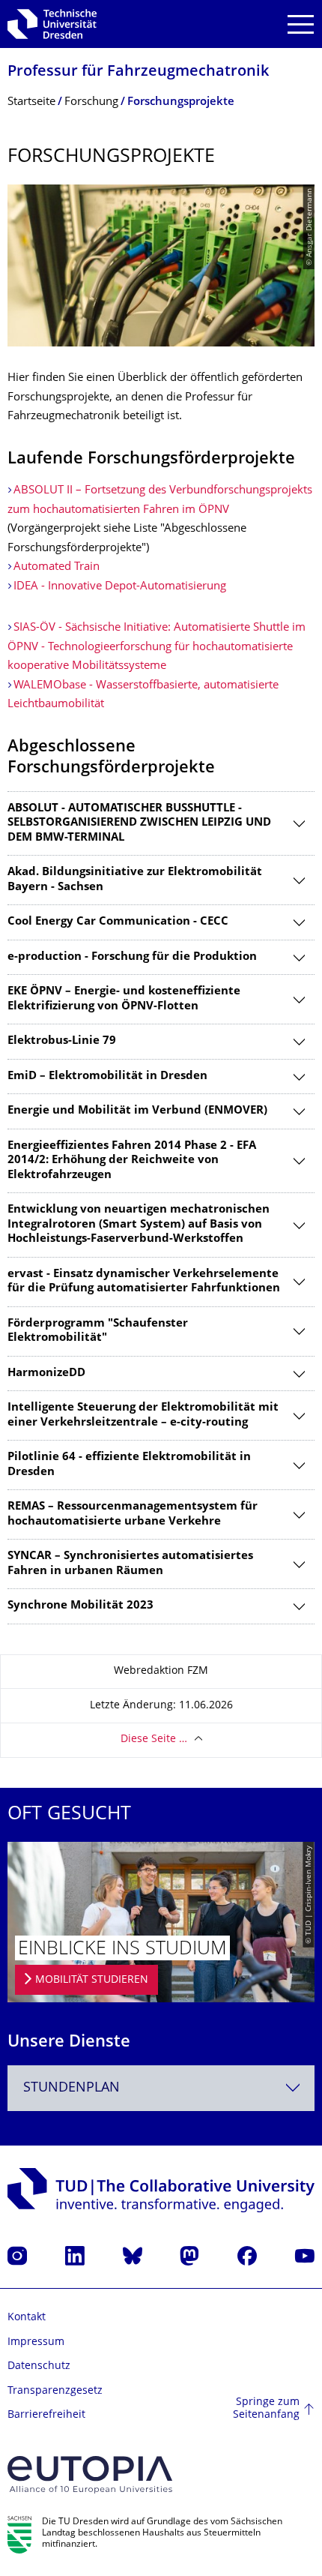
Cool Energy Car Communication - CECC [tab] (118, 922)
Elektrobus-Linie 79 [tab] (62, 1041)
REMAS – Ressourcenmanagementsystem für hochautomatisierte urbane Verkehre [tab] (133, 1514)
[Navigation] (301, 24)
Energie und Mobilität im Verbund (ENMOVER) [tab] (137, 1111)
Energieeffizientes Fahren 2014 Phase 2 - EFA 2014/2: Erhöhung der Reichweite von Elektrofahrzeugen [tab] (132, 1161)
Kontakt (27, 2318)
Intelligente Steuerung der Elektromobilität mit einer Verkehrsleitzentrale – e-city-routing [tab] (143, 1415)
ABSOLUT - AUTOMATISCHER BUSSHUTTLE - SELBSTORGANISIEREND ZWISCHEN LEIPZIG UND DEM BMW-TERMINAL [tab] (139, 823)
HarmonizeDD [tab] (46, 1373)
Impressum (36, 2342)
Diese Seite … (154, 1739)
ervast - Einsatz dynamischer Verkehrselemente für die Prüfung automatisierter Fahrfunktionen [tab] (144, 1282)
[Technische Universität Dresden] (52, 24)
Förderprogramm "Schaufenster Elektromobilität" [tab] (98, 1331)
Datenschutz (39, 2366)
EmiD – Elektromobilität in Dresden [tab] (107, 1077)
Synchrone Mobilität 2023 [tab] (80, 1606)
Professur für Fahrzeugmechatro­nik (138, 72)
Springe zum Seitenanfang (266, 2409)
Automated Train (57, 567)
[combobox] (161, 2088)
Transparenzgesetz (55, 2391)
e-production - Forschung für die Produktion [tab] (132, 957)
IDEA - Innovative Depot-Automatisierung (120, 587)
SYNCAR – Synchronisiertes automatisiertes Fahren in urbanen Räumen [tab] (130, 1564)
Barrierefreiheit (46, 2415)
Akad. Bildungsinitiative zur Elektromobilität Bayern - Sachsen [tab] (135, 880)
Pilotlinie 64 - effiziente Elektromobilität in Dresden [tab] (129, 1465)
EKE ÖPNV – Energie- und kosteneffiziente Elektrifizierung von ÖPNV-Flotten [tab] (124, 999)
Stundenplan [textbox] (72, 2088)
